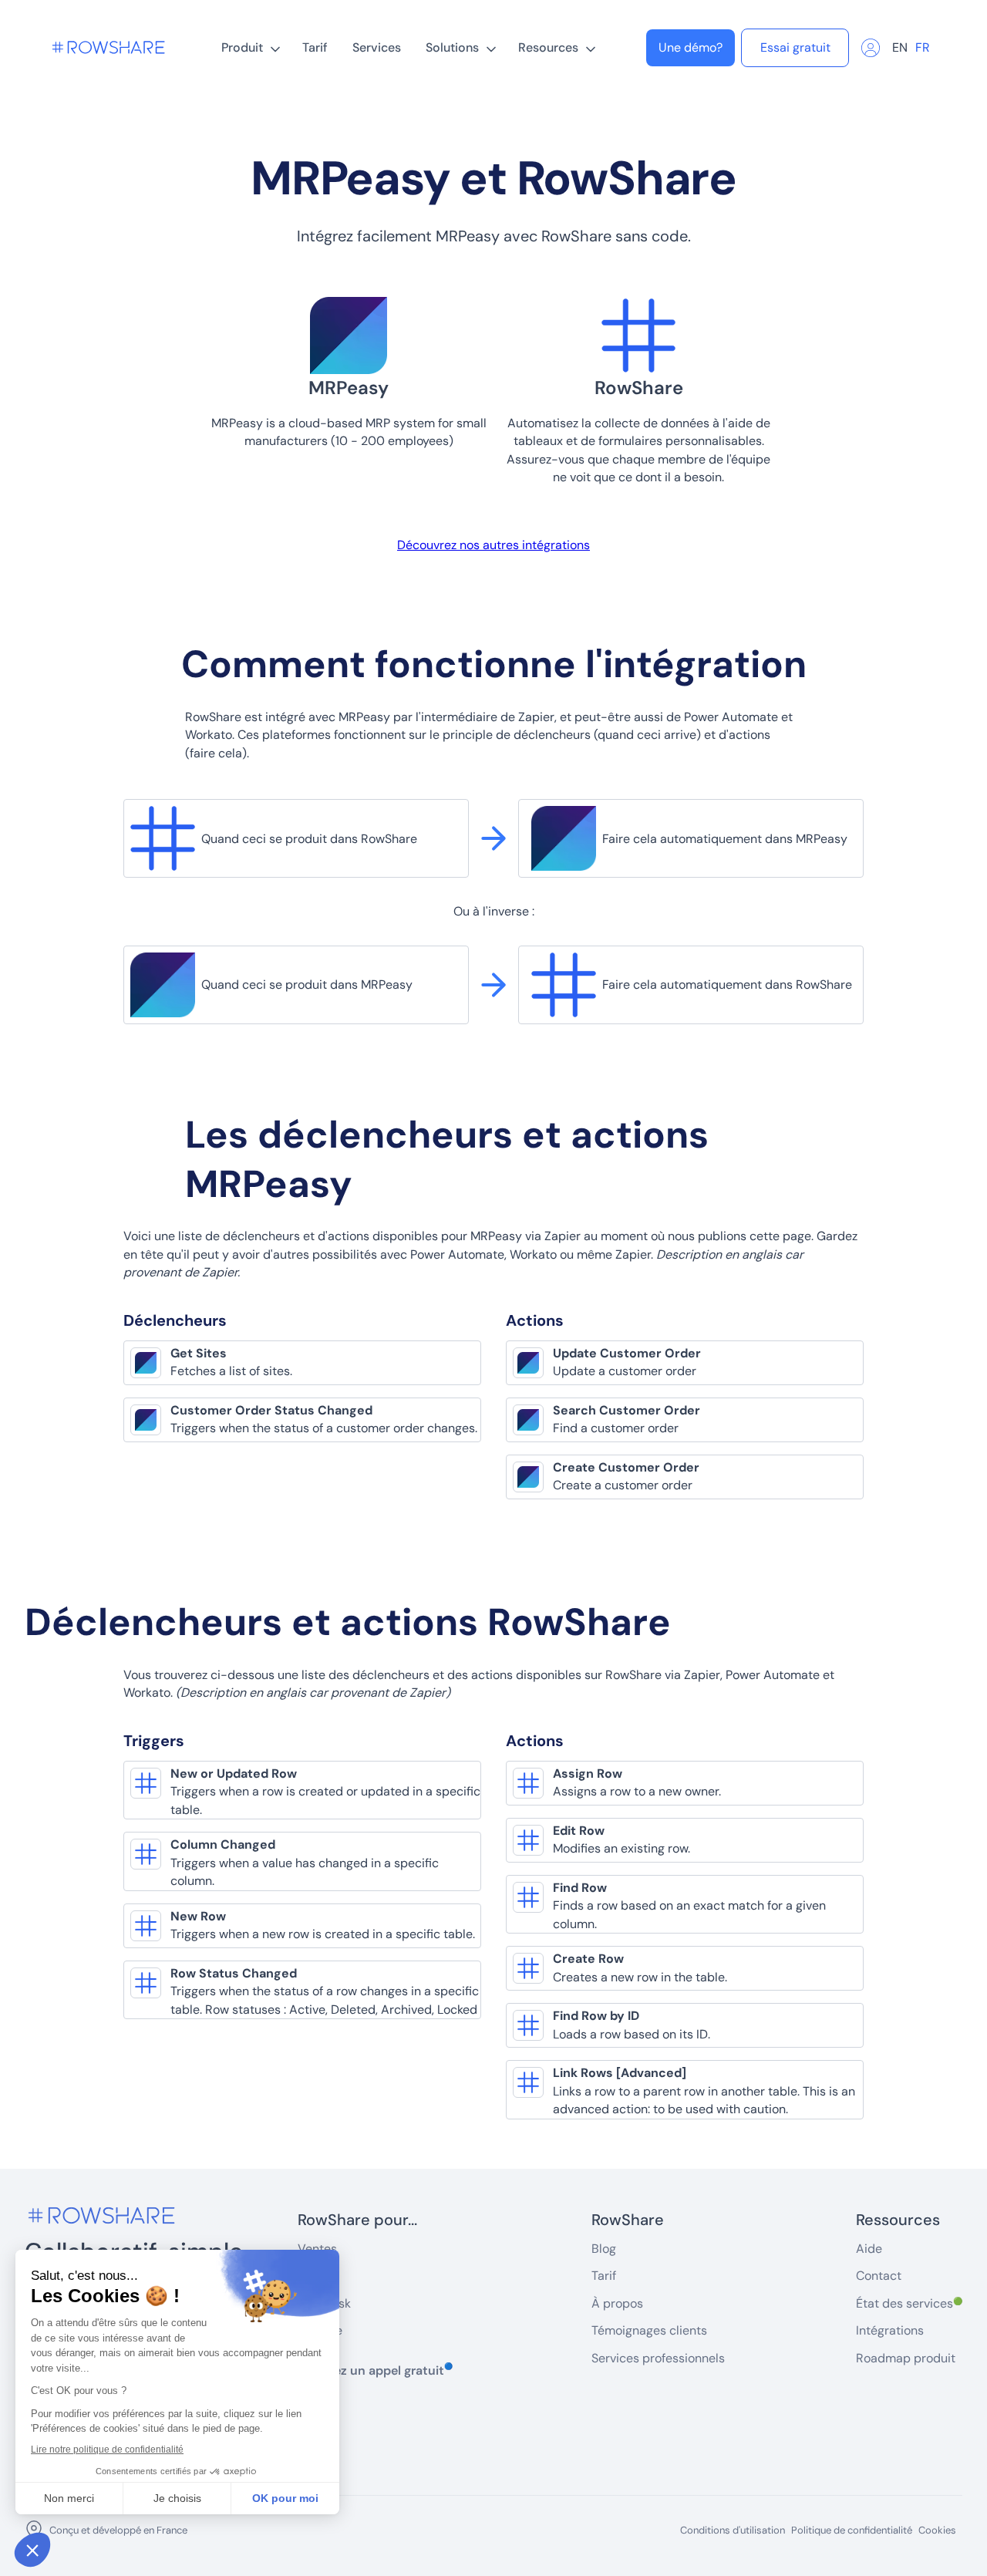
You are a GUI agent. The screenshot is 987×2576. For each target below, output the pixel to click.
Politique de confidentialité (852, 2530)
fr (923, 47)
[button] (249, 48)
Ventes (317, 2249)
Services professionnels (658, 2358)
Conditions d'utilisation (733, 2530)
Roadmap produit (906, 2358)
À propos (617, 2303)
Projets (317, 2276)
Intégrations (890, 2330)
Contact (879, 2276)
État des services (909, 2303)
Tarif (315, 47)
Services (377, 47)
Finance (320, 2330)
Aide (869, 2249)
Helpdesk (324, 2303)
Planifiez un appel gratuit (375, 2370)
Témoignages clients (649, 2330)
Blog (604, 2249)
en (900, 47)
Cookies (937, 2530)
